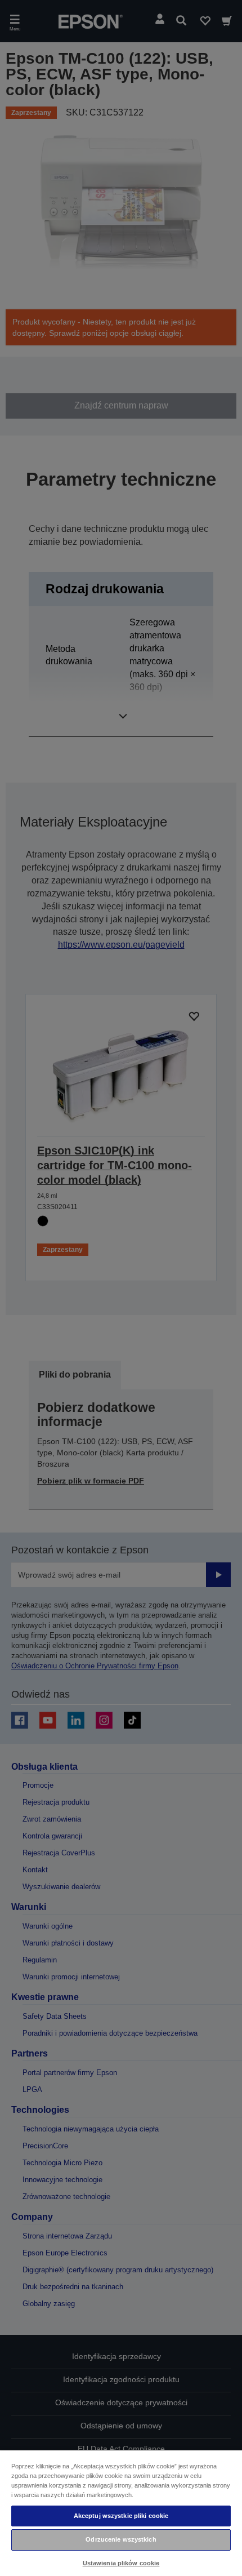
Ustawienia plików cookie (121, 2563)
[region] (121, 2513)
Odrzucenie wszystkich (121, 2539)
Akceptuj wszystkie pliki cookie (121, 2516)
